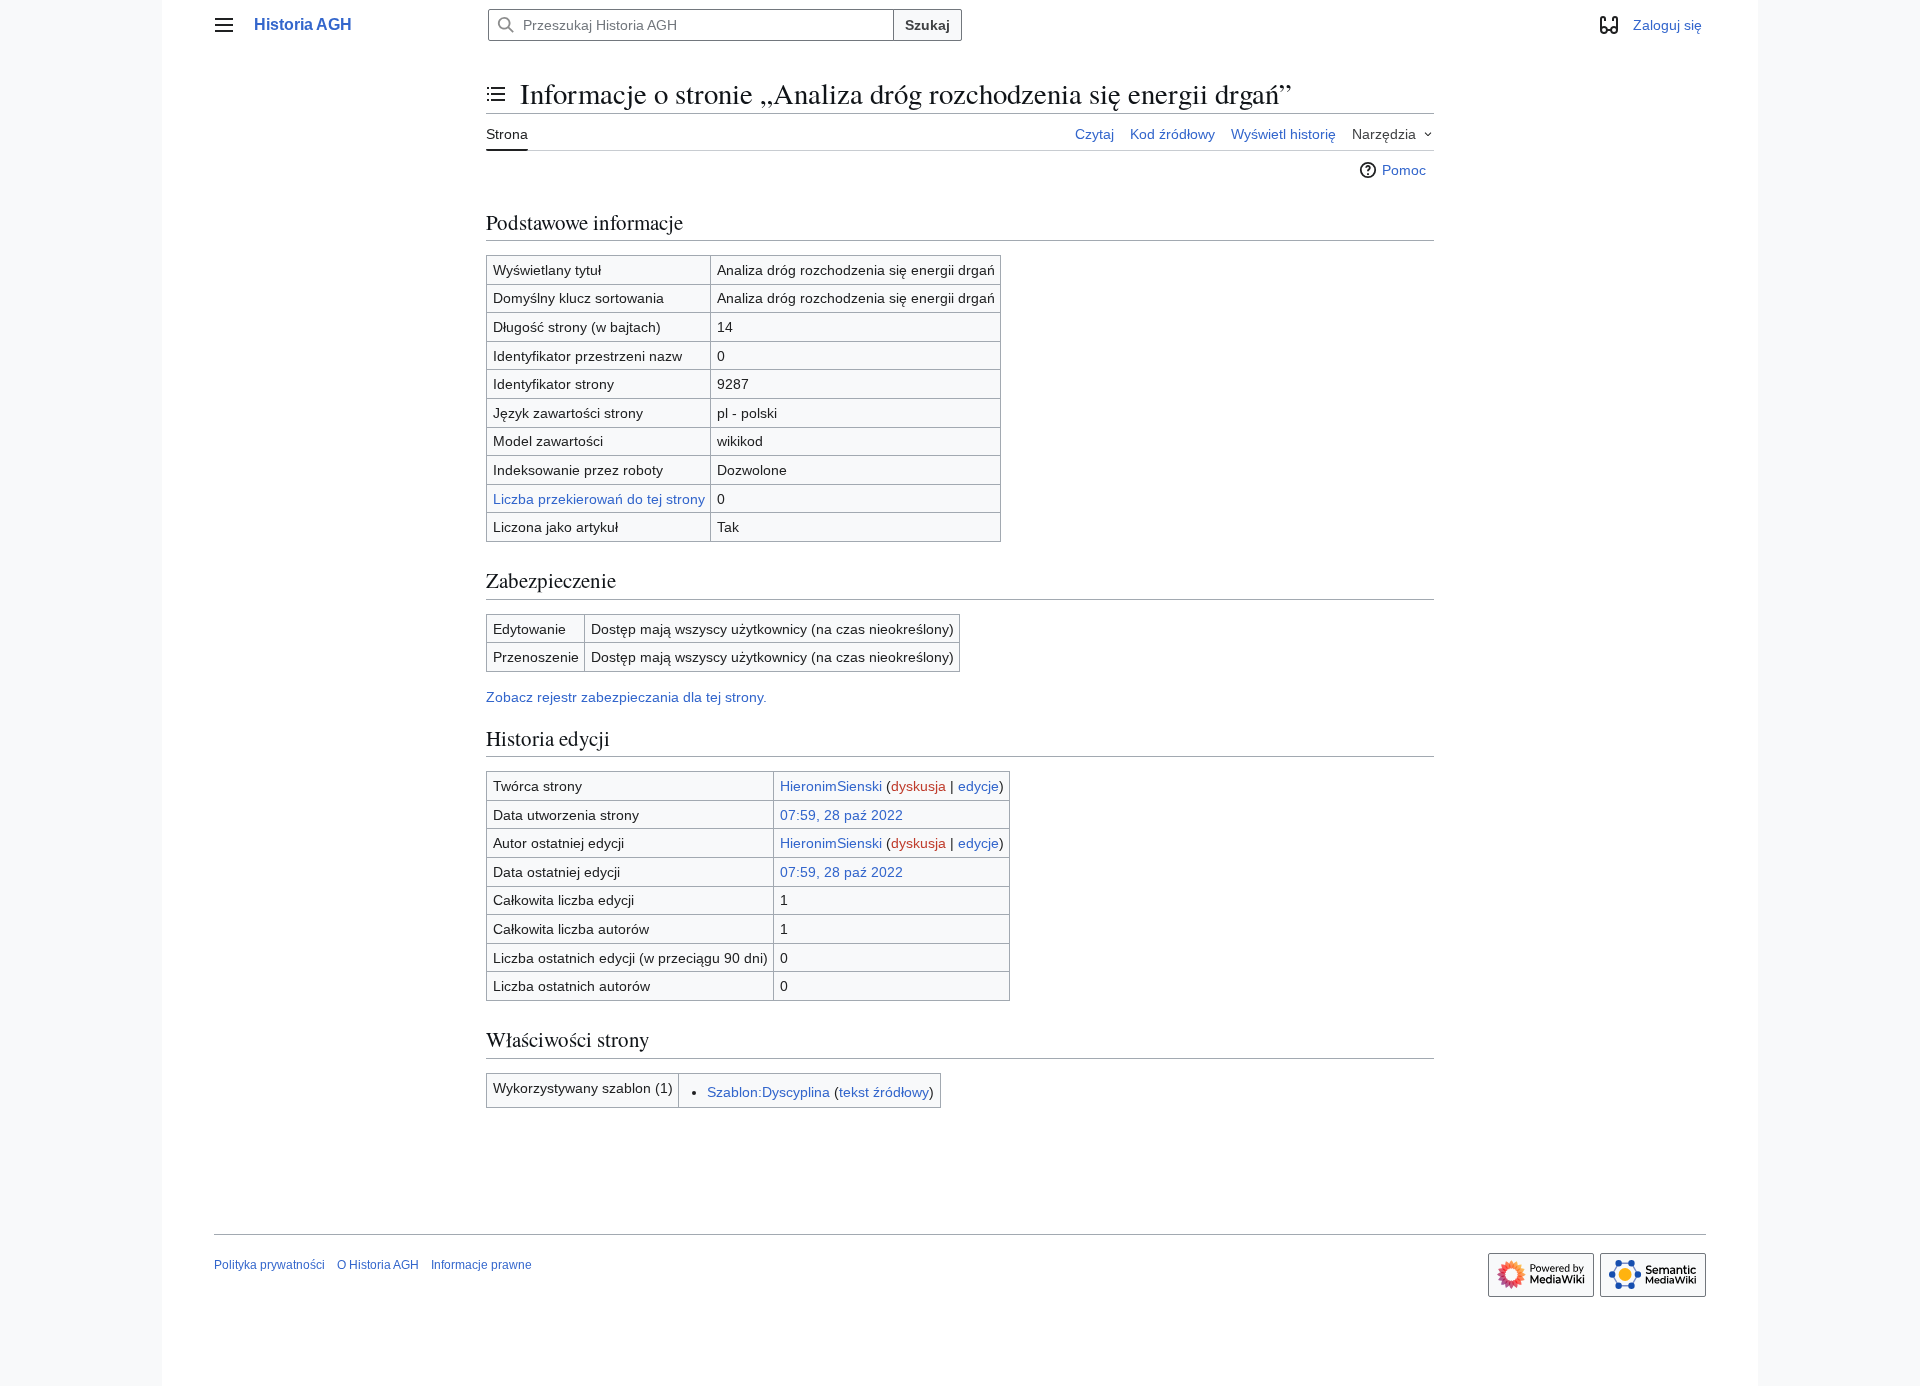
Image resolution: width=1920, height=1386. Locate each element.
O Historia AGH (378, 1265)
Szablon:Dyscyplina (768, 1092)
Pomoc (1404, 170)
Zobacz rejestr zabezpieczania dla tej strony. (626, 697)
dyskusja (918, 786)
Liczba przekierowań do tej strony (599, 499)
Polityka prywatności (269, 1265)
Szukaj (927, 25)
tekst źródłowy (884, 1092)
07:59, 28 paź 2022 (841, 815)
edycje (978, 786)
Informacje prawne (481, 1265)
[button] (224, 25)
